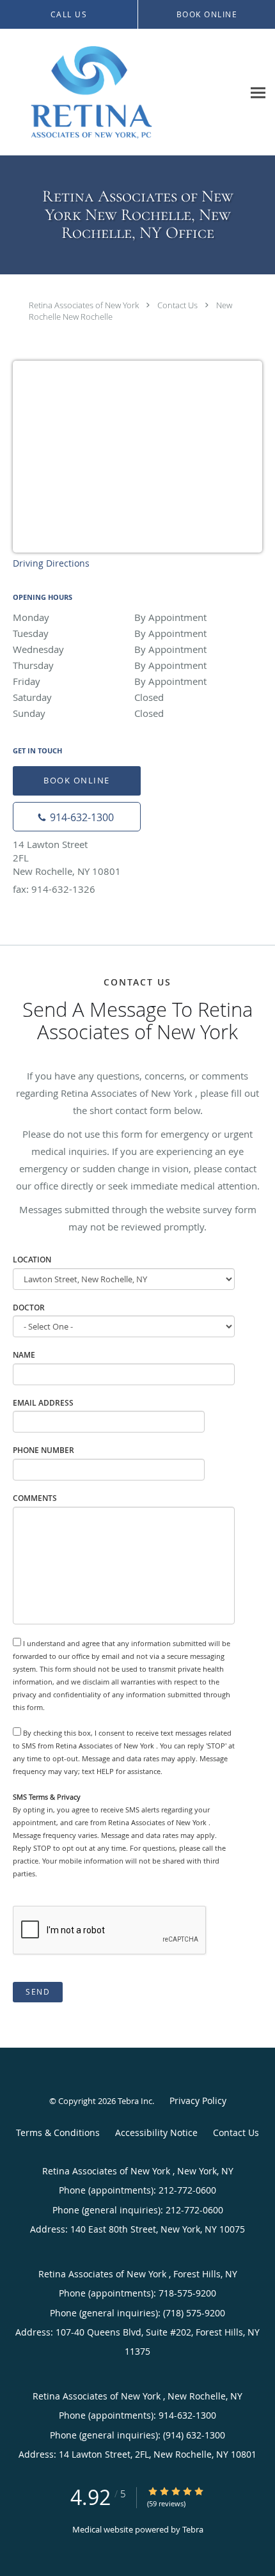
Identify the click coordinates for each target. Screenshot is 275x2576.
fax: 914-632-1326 (54, 889)
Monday (110, 617)
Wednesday (110, 649)
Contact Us (177, 305)
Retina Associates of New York (85, 305)
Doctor (29, 1308)
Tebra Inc (135, 2101)
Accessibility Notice (156, 2132)
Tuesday (110, 633)
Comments (35, 1498)
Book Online (77, 780)
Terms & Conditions (58, 2132)
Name (24, 1355)
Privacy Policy (198, 2101)
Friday (110, 681)
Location (32, 1260)
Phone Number (43, 1450)
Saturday (88, 697)
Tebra (193, 2529)
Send (38, 1992)
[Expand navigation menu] (258, 92)
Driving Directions (51, 563)
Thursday (110, 665)
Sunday (88, 713)
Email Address (43, 1403)
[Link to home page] (122, 92)
